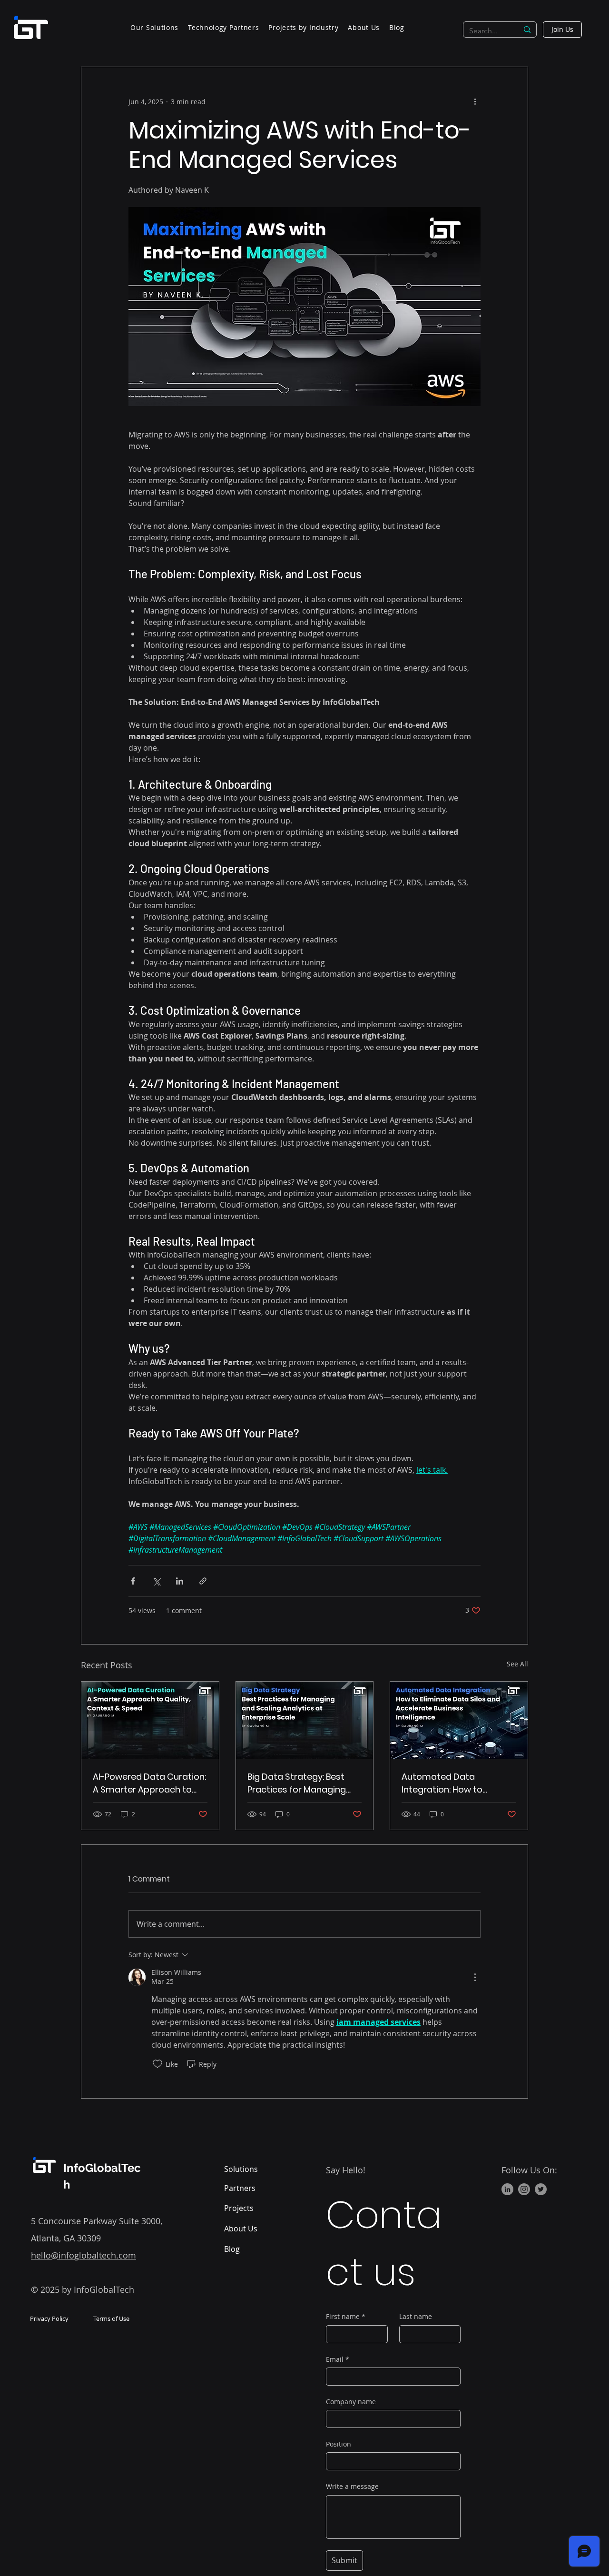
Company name (351, 2402)
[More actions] (475, 101)
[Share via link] (203, 1581)
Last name (416, 2316)
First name (346, 2316)
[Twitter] (541, 2189)
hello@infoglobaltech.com (83, 2255)
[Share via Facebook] (133, 1581)
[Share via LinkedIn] (180, 1581)
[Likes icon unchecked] (157, 2064)
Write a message (352, 2486)
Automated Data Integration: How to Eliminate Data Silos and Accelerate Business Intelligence (453, 1783)
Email (338, 2359)
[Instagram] (524, 2189)
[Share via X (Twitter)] (156, 1581)
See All (517, 1664)
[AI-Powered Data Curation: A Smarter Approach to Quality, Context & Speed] (150, 1720)
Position (339, 2444)
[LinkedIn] (507, 2189)
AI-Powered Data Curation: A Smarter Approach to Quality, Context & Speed (149, 1783)
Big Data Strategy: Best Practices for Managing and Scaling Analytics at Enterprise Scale (298, 1783)
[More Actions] (475, 1977)
